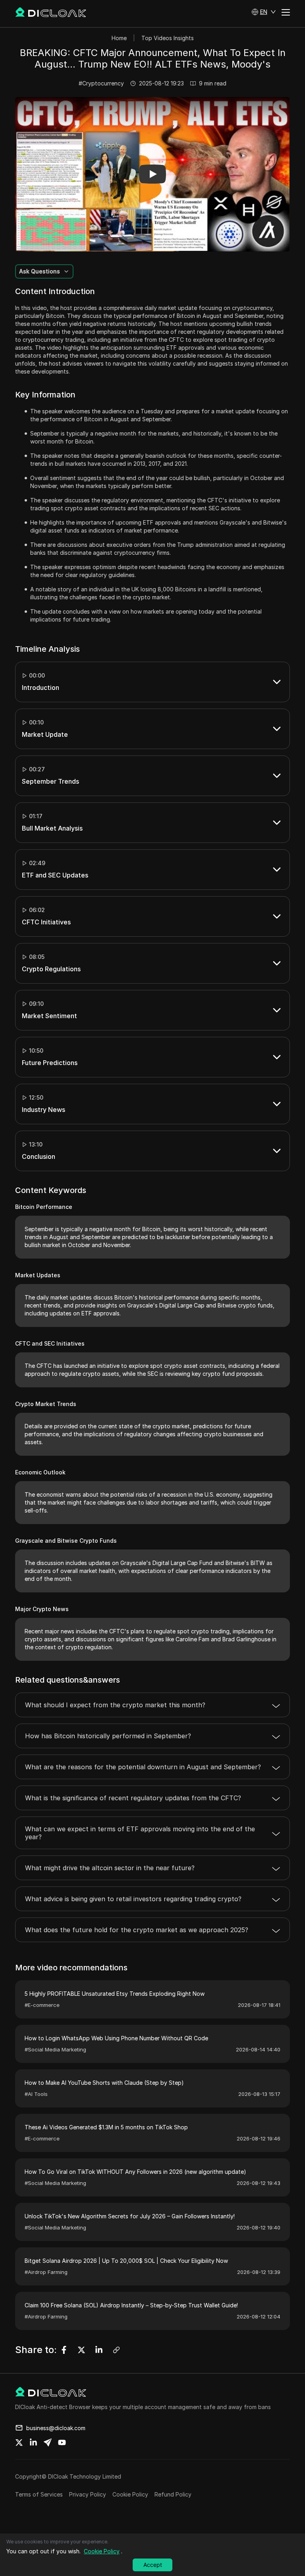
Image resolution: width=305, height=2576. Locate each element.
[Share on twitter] (19, 2442)
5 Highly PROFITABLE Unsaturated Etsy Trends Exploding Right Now (115, 1994)
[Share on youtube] (62, 2442)
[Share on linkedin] (33, 2442)
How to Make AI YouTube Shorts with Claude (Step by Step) (104, 2083)
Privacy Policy (88, 2494)
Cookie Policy (130, 2494)
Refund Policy (173, 2494)
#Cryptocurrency (101, 83)
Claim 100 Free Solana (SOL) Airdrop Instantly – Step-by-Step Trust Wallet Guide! (131, 2305)
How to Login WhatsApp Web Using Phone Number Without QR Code (116, 2038)
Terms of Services (39, 2494)
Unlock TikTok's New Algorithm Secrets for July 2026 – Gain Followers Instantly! (130, 2216)
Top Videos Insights (168, 38)
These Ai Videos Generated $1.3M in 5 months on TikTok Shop (106, 2127)
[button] (264, 12)
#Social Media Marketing (55, 2049)
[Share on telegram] (48, 2442)
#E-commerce (42, 2005)
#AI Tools (36, 2094)
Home (119, 38)
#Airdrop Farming (46, 2272)
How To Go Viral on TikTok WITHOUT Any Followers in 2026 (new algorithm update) (135, 2172)
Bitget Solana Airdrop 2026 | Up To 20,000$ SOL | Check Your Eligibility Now (126, 2261)
